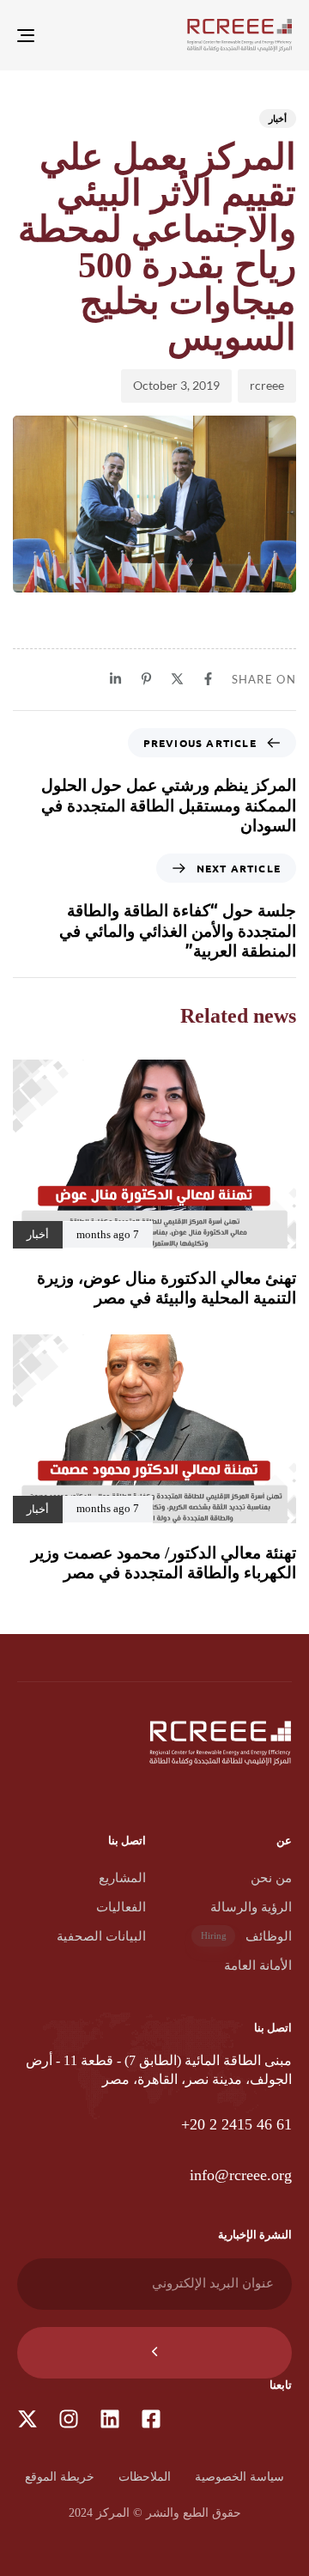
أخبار (278, 118)
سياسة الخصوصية (239, 2477)
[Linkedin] (110, 2419)
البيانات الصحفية (101, 1936)
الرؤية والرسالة (251, 1907)
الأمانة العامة (258, 1965)
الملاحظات (145, 2477)
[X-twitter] (27, 2419)
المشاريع (122, 1878)
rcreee (267, 385)
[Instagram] (69, 2419)
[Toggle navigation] (63, 35)
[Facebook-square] (151, 2419)
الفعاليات (121, 1907)
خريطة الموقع (60, 2477)
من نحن (271, 1878)
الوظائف (246, 1936)
